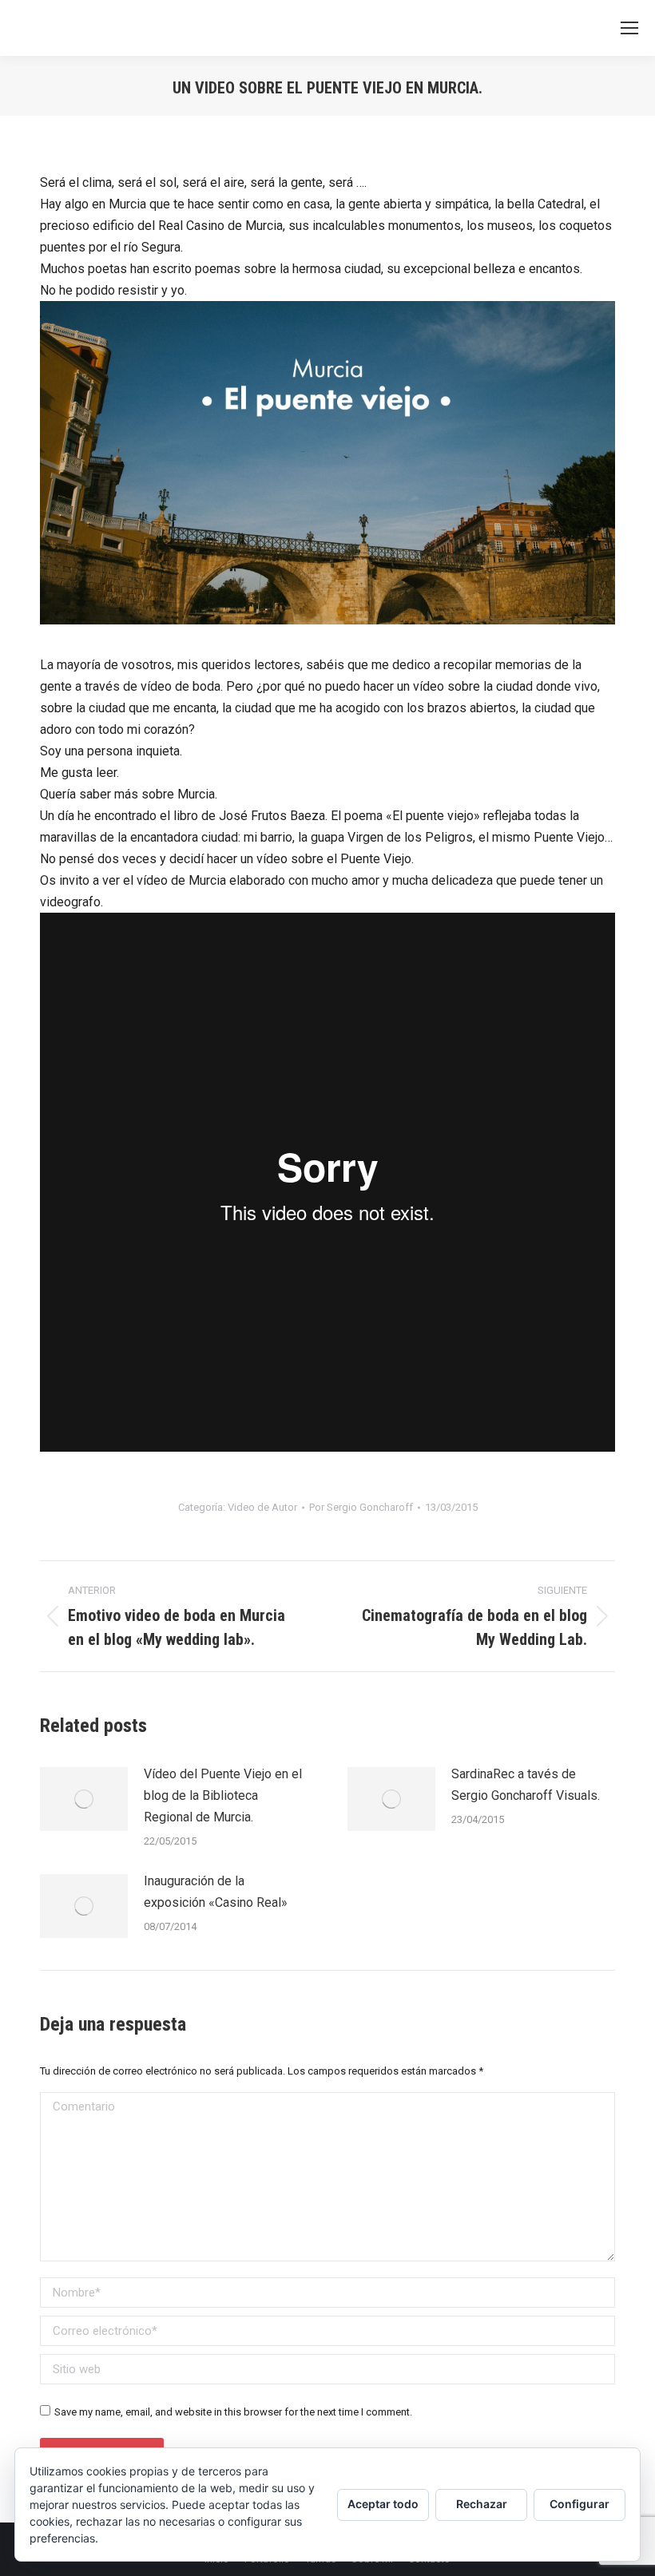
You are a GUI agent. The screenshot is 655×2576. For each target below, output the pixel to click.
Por (361, 1507)
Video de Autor (262, 1507)
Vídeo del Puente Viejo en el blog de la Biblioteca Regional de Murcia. (223, 1795)
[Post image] (84, 1799)
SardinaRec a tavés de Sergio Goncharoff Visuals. (526, 1785)
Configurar (580, 2504)
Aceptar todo (383, 2504)
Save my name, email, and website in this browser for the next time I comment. (233, 2412)
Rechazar (482, 2504)
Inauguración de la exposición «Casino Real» (216, 1892)
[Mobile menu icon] (629, 28)
